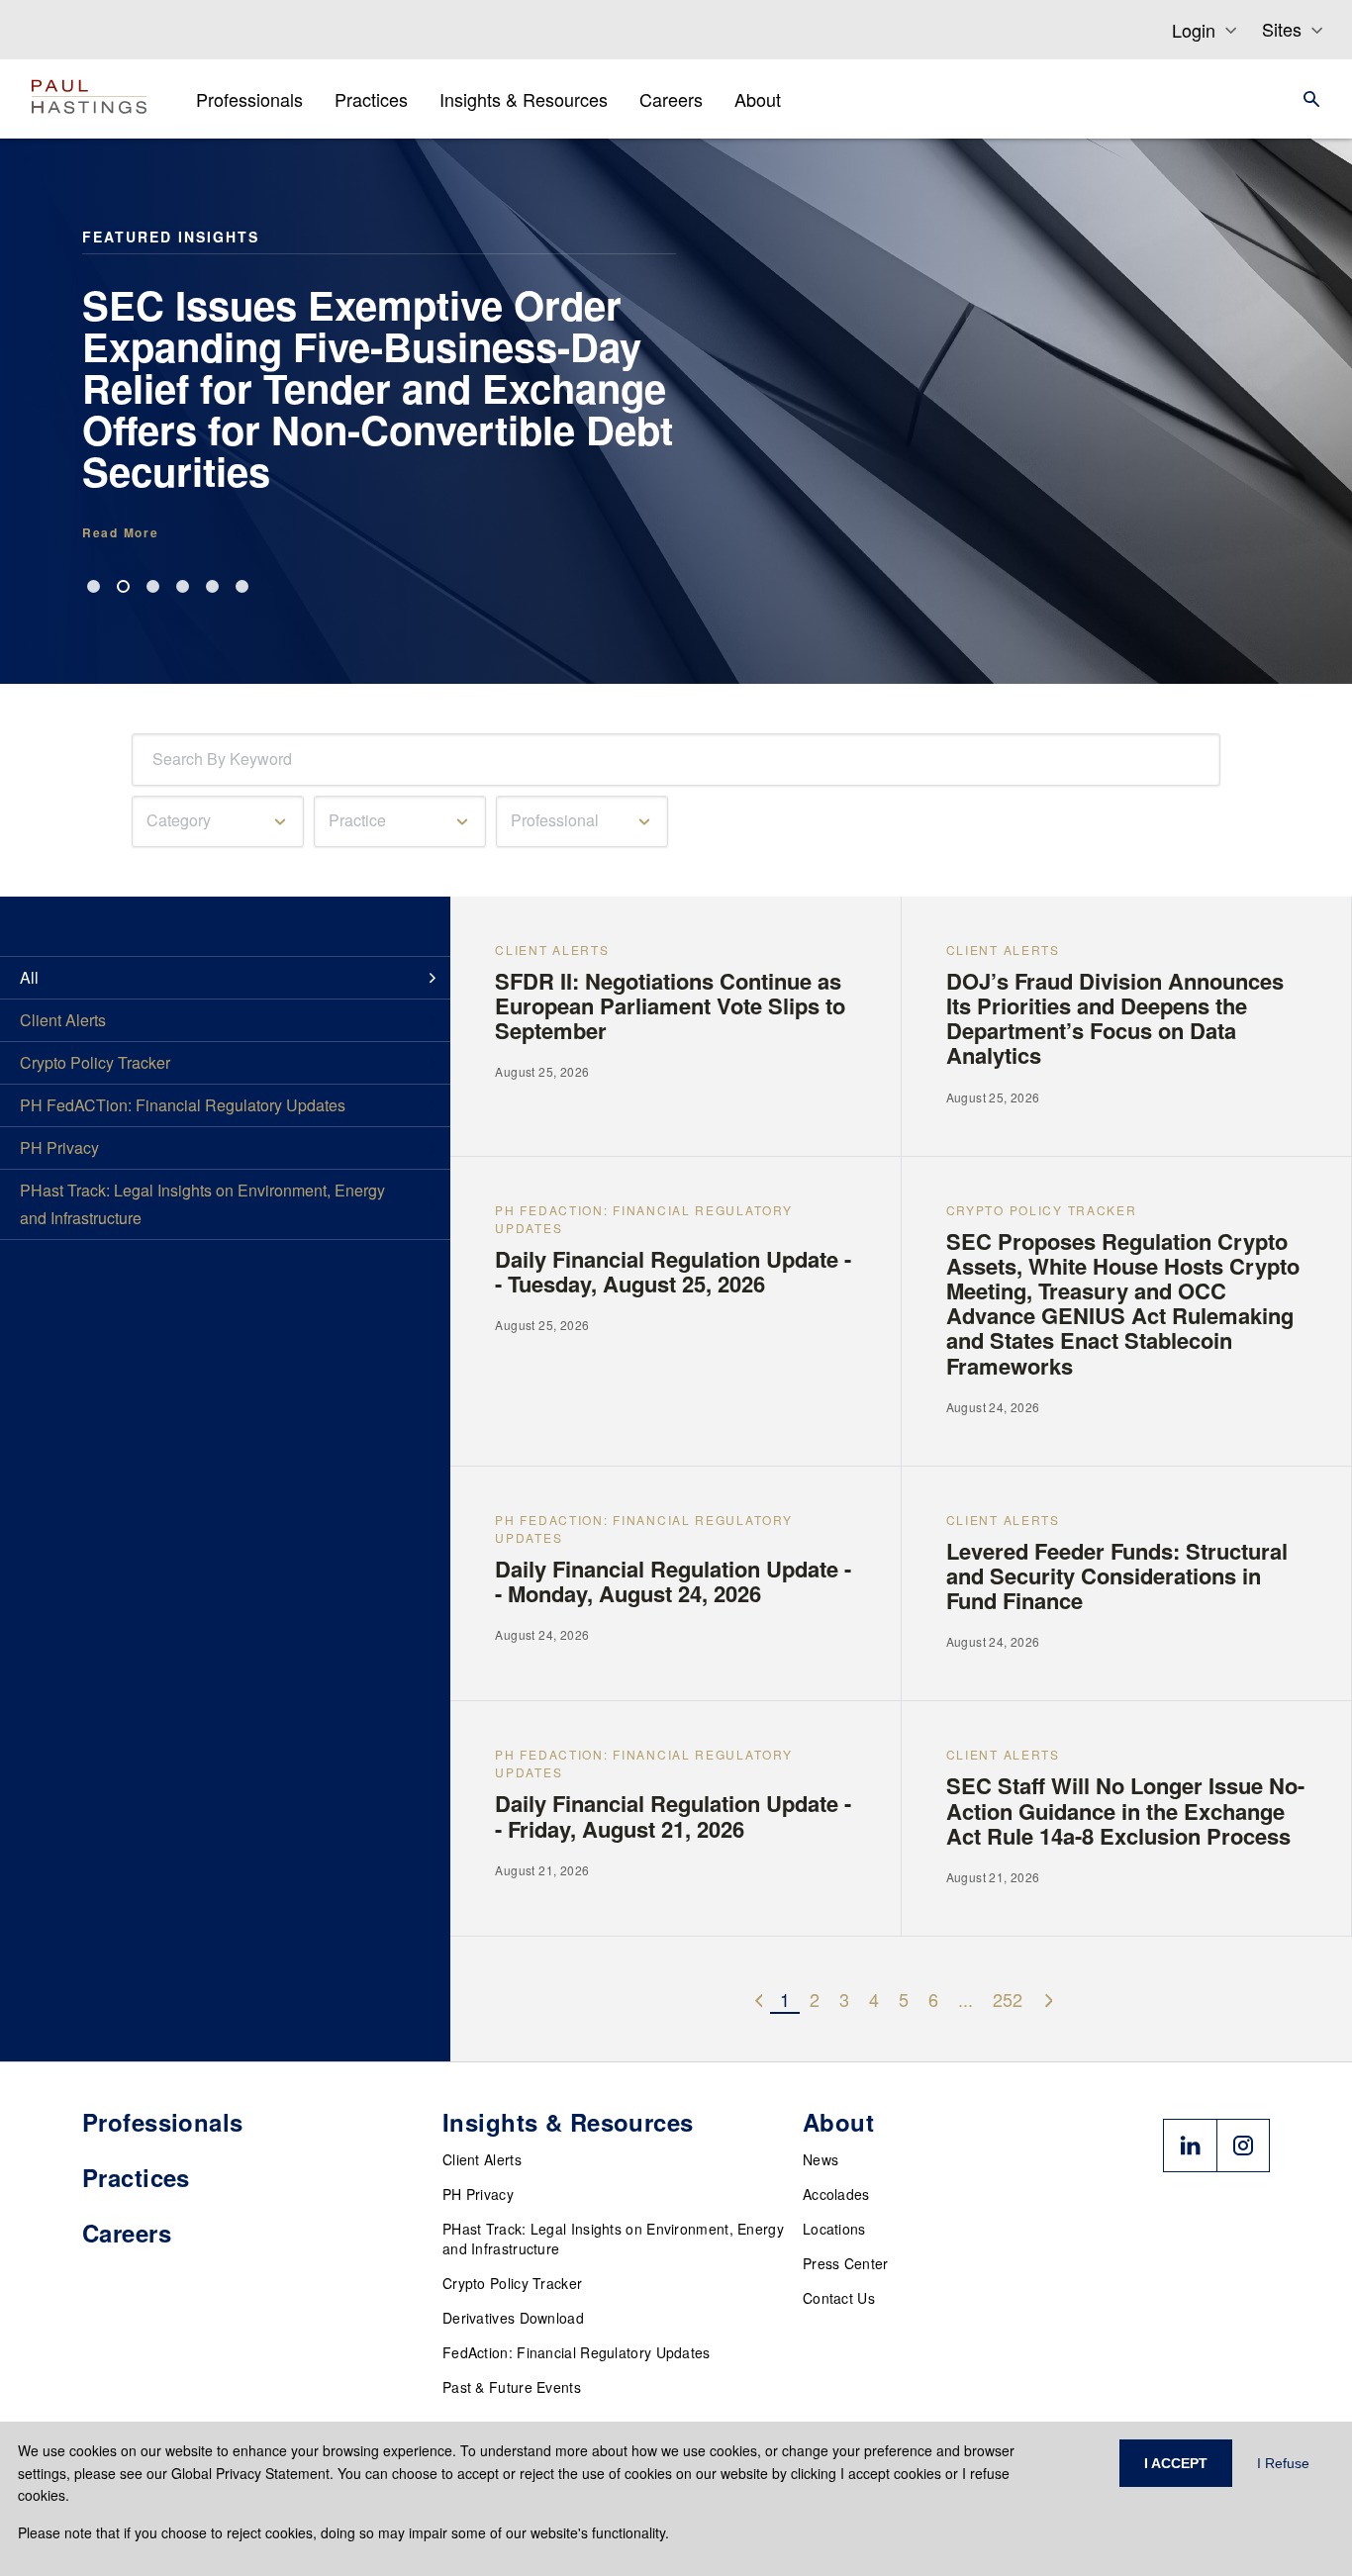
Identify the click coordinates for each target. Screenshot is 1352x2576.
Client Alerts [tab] (63, 1020)
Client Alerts (482, 2159)
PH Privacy (478, 2194)
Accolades (836, 2194)
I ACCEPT (1176, 2463)
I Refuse (1283, 2463)
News (821, 2159)
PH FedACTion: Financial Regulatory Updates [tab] (183, 1105)
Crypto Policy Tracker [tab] (95, 1062)
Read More (120, 532)
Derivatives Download (513, 2318)
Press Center (846, 2263)
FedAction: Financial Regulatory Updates (577, 2352)
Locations (834, 2229)
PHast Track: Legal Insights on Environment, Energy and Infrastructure (613, 2239)
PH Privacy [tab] (59, 1147)
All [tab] (29, 977)
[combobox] (156, 760)
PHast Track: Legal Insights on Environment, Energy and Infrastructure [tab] (202, 1204)
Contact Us (839, 2298)
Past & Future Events (512, 2387)
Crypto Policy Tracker (512, 2283)
